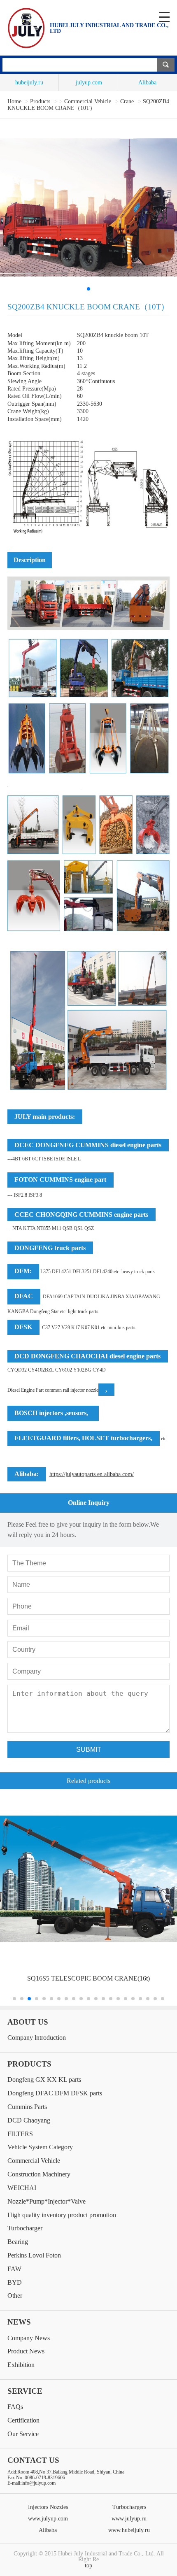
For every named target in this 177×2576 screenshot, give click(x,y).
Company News (29, 2338)
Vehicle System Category (40, 2147)
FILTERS (20, 2134)
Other (15, 2296)
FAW (14, 2269)
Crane (127, 101)
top (88, 2565)
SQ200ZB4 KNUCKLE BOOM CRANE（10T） (88, 105)
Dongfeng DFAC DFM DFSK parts (55, 2093)
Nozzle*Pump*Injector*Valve (47, 2201)
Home (14, 101)
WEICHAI (22, 2188)
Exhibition (21, 2365)
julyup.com (88, 83)
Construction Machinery (39, 2174)
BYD (15, 2282)
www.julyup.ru (129, 2518)
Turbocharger (25, 2228)
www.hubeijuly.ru (129, 2530)
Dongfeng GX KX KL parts (44, 2080)
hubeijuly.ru (29, 83)
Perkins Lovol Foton (34, 2255)
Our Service (23, 2434)
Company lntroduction (37, 2038)
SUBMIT (89, 1749)
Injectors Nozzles (48, 2507)
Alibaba (147, 83)
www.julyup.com (48, 2518)
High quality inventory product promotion (62, 2215)
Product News (26, 2351)
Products (41, 101)
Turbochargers (129, 2507)
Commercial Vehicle (88, 101)
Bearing (18, 2242)
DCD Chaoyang (29, 2120)
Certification (23, 2420)
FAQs (15, 2407)
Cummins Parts (27, 2107)
